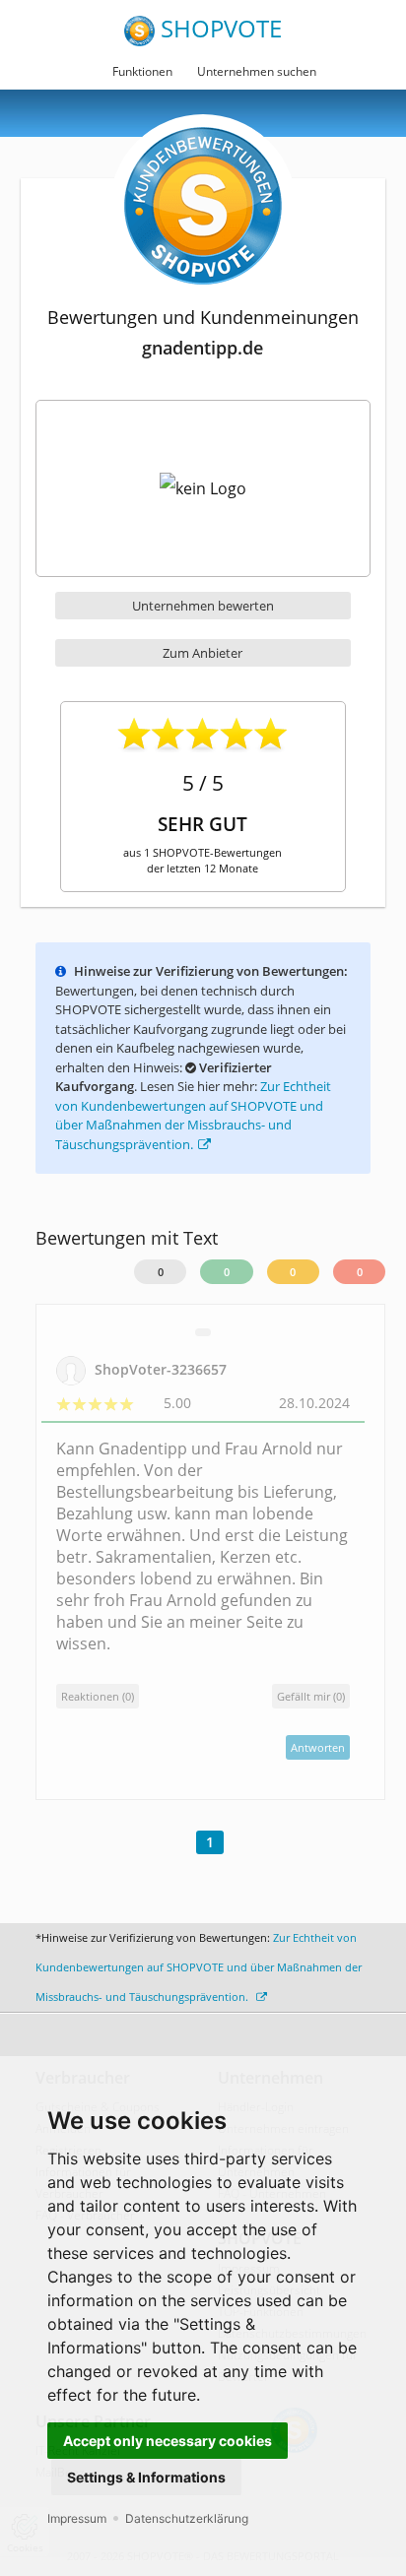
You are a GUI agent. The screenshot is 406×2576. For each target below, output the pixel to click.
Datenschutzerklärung (187, 2518)
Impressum (77, 2518)
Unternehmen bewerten (203, 606)
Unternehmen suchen (257, 71)
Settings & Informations (146, 2477)
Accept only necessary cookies (168, 2441)
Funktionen (142, 71)
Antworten (318, 1747)
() (311, 1696)
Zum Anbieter (203, 653)
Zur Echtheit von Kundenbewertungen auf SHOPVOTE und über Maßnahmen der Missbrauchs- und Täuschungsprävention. (193, 1115)
